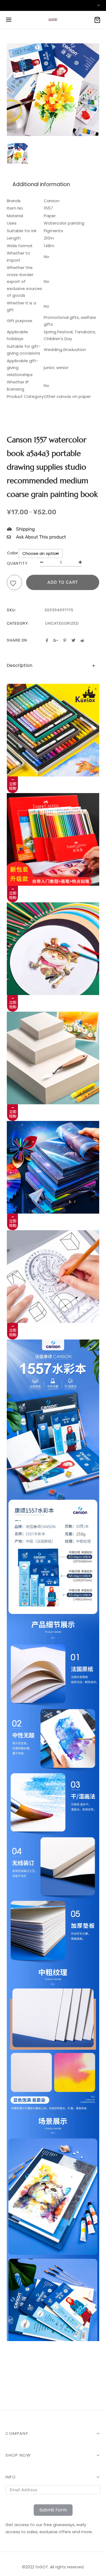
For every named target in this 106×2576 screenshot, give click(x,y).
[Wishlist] (14, 584)
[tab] (53, 666)
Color (13, 553)
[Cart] (97, 20)
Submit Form (53, 2510)
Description (20, 665)
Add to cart (63, 582)
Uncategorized (62, 623)
